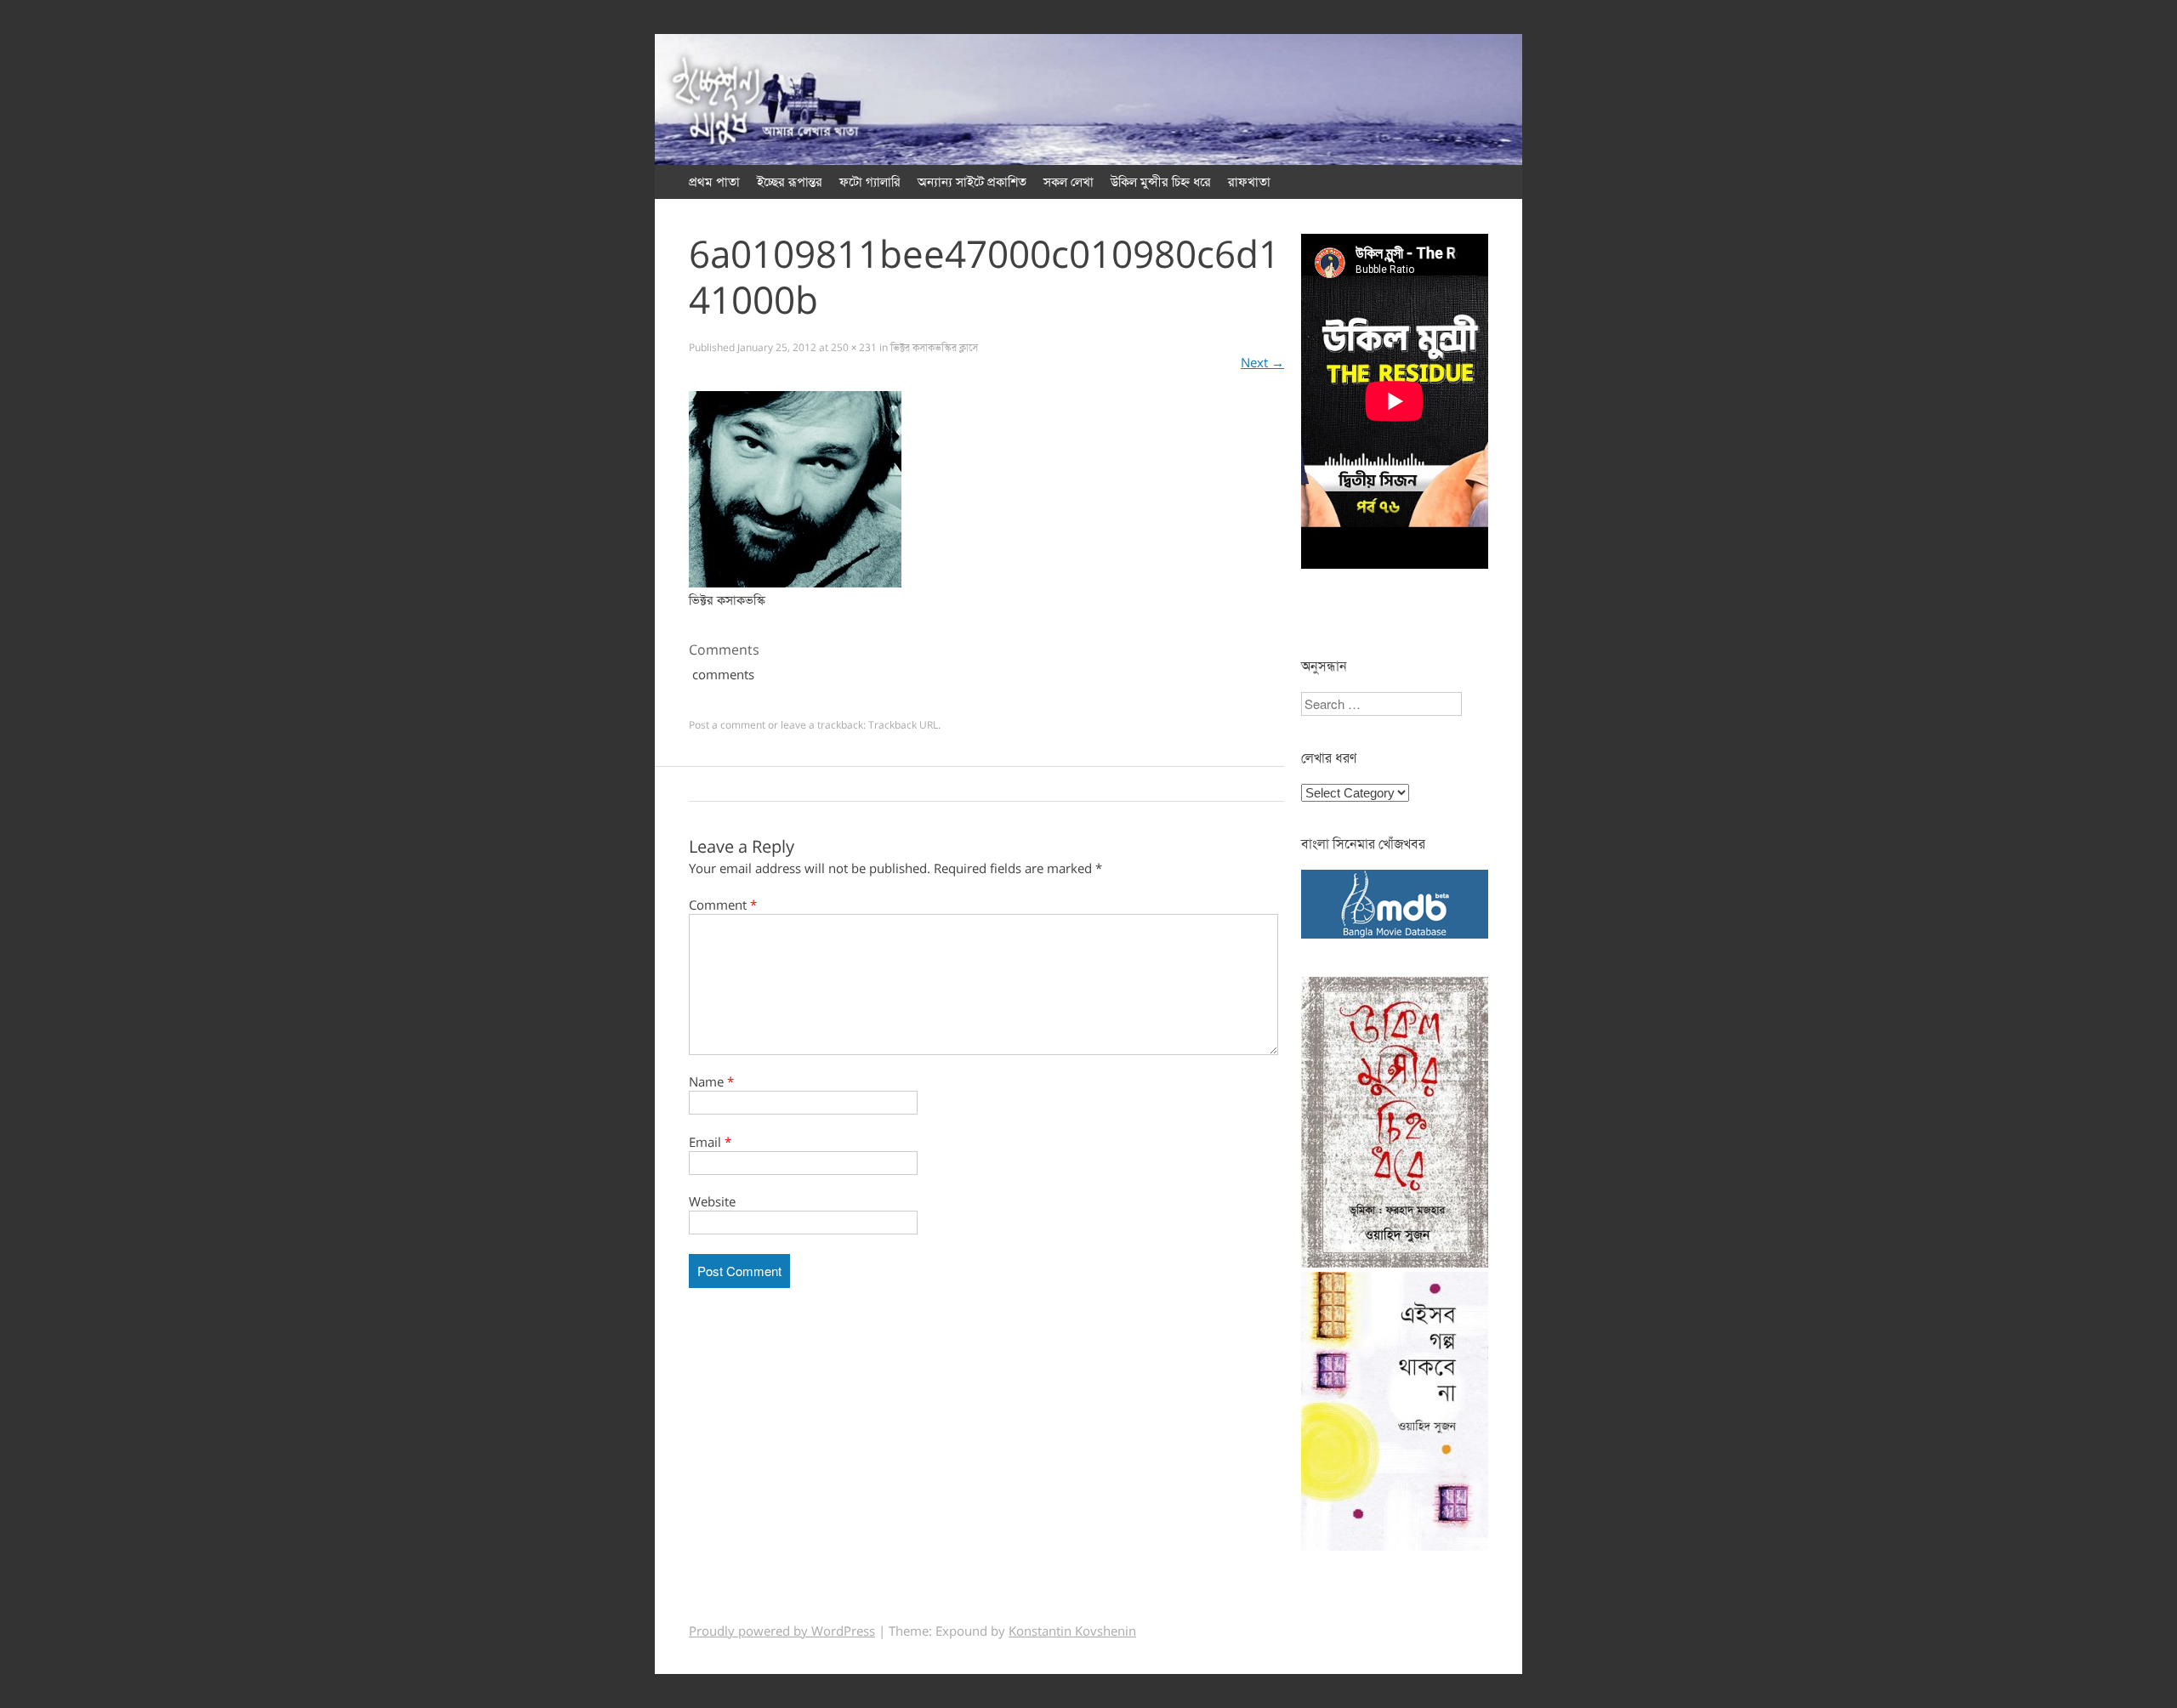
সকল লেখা (1069, 182)
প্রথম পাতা (714, 182)
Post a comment (727, 725)
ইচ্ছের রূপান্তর (790, 182)
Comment (723, 905)
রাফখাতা (1249, 182)
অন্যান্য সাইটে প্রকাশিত (972, 182)
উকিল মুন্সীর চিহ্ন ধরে (1161, 182)
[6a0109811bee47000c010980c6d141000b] (795, 583)
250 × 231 (854, 348)
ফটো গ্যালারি (870, 182)
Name (711, 1082)
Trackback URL (903, 725)
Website (712, 1202)
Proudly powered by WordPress (782, 1631)
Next (1262, 363)
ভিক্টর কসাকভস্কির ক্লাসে (934, 348)
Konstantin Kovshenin (1072, 1631)
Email (710, 1143)
